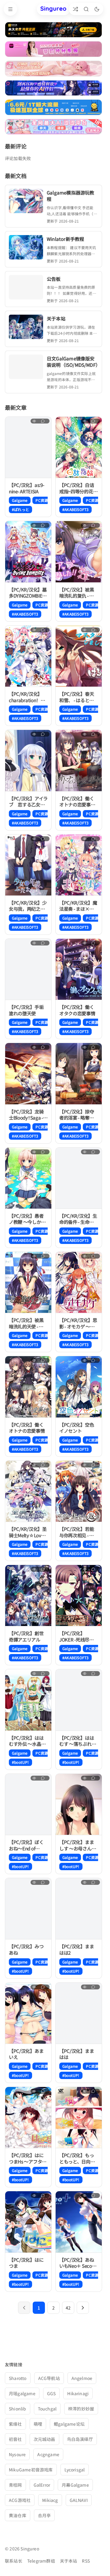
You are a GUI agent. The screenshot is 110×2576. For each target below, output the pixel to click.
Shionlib (18, 2409)
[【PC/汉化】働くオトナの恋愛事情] (28, 1387)
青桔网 (15, 2485)
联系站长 (14, 2561)
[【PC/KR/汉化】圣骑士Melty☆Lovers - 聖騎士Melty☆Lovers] (28, 1491)
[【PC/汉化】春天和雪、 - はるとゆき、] (79, 656)
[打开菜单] (10, 9)
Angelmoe (82, 2378)
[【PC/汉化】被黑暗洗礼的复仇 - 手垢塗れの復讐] (79, 552)
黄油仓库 (18, 2515)
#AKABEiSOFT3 (75, 509)
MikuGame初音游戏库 (31, 2470)
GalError (42, 2485)
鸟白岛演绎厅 (80, 2439)
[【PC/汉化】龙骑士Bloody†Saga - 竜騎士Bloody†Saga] (28, 1074)
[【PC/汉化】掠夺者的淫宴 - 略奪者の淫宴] (79, 1074)
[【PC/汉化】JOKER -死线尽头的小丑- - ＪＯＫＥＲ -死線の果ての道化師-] (79, 1596)
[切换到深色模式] (97, 9)
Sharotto (18, 2378)
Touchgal (47, 2409)
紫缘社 (15, 2424)
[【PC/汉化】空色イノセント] (79, 1387)
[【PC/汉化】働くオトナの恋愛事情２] (79, 761)
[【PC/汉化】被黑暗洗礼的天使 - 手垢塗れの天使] (28, 1283)
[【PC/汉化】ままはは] (79, 2013)
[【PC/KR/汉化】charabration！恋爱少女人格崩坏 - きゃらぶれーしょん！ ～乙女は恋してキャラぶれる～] (28, 656)
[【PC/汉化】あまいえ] (28, 2013)
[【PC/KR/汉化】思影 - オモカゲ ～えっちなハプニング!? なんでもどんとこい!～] (79, 1283)
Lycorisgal (75, 2470)
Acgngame (48, 2454)
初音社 (15, 2439)
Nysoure (17, 2454)
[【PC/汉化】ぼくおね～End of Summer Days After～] (28, 1804)
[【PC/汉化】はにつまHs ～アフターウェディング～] (28, 2118)
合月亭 (44, 2515)
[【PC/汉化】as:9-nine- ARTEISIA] (28, 447)
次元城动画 (44, 2439)
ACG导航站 (49, 2378)
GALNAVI (79, 2500)
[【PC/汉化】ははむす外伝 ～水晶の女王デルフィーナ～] (28, 1700)
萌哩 (38, 2424)
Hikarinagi (78, 2393)
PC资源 (42, 500)
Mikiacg (50, 2500)
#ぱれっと (20, 509)
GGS (51, 2393)
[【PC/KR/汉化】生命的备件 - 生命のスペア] (79, 1178)
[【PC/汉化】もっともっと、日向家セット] (79, 2118)
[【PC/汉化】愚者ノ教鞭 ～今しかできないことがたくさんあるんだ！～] (28, 1178)
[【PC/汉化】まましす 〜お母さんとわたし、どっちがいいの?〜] (79, 1804)
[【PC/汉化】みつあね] (28, 1909)
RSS (86, 2561)
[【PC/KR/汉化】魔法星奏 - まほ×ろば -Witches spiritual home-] (79, 865)
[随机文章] (75, 9)
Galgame (20, 500)
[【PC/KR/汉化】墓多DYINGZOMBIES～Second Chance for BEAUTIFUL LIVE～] (28, 552)
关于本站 (69, 2561)
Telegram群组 (41, 2561)
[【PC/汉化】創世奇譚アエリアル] (28, 1596)
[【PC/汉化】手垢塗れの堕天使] (28, 969)
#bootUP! (20, 1762)
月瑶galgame (22, 2393)
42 (68, 2308)
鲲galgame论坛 (69, 2424)
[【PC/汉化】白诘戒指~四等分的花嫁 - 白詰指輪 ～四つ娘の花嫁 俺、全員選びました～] (79, 447)
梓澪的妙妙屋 (81, 2409)
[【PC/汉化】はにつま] (28, 2222)
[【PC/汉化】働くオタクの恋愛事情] (79, 969)
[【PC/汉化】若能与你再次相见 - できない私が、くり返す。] (79, 1491)
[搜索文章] (86, 9)
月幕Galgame (75, 2485)
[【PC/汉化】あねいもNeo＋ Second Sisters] (79, 2222)
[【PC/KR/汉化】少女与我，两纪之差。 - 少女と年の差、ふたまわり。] (28, 865)
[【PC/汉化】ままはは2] (79, 1909)
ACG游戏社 (20, 2500)
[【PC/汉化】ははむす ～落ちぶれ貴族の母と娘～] (79, 1700)
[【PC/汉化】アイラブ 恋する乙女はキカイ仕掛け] (28, 761)
